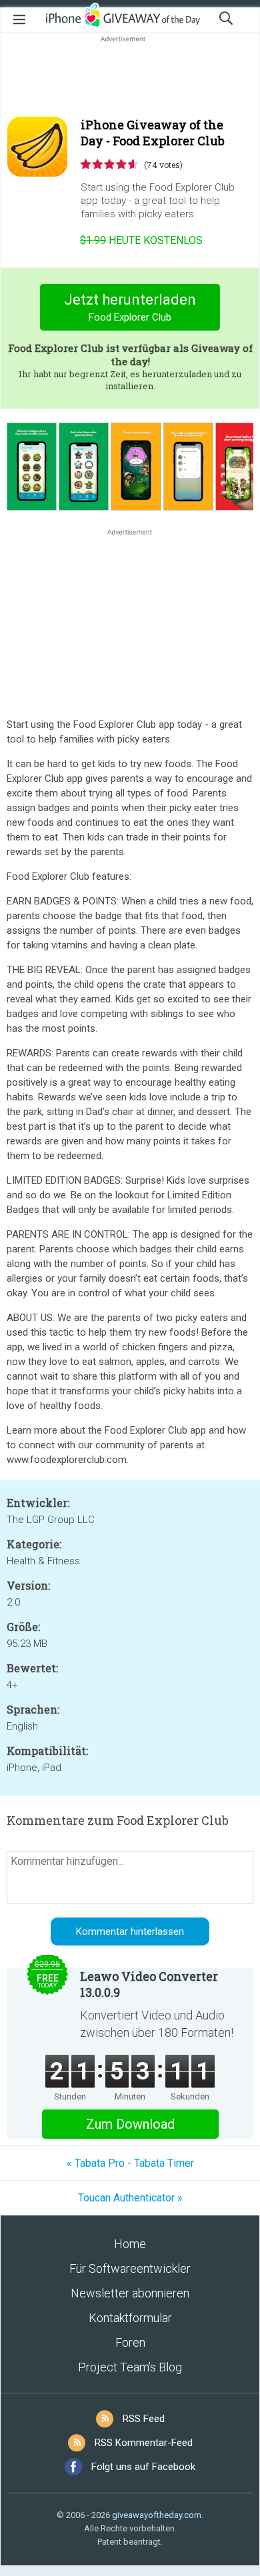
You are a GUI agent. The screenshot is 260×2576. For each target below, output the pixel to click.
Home (130, 2244)
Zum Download (130, 2124)
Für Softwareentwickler (130, 2268)
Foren (130, 2342)
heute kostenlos (141, 240)
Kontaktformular (130, 2318)
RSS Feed (144, 2419)
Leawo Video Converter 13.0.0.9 (149, 1984)
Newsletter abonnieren (130, 2293)
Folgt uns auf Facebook (143, 2467)
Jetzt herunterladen (130, 307)
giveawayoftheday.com (157, 2515)
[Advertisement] (130, 77)
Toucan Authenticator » (130, 2198)
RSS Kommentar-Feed (144, 2443)
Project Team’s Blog (130, 2367)
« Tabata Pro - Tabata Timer (130, 2163)
